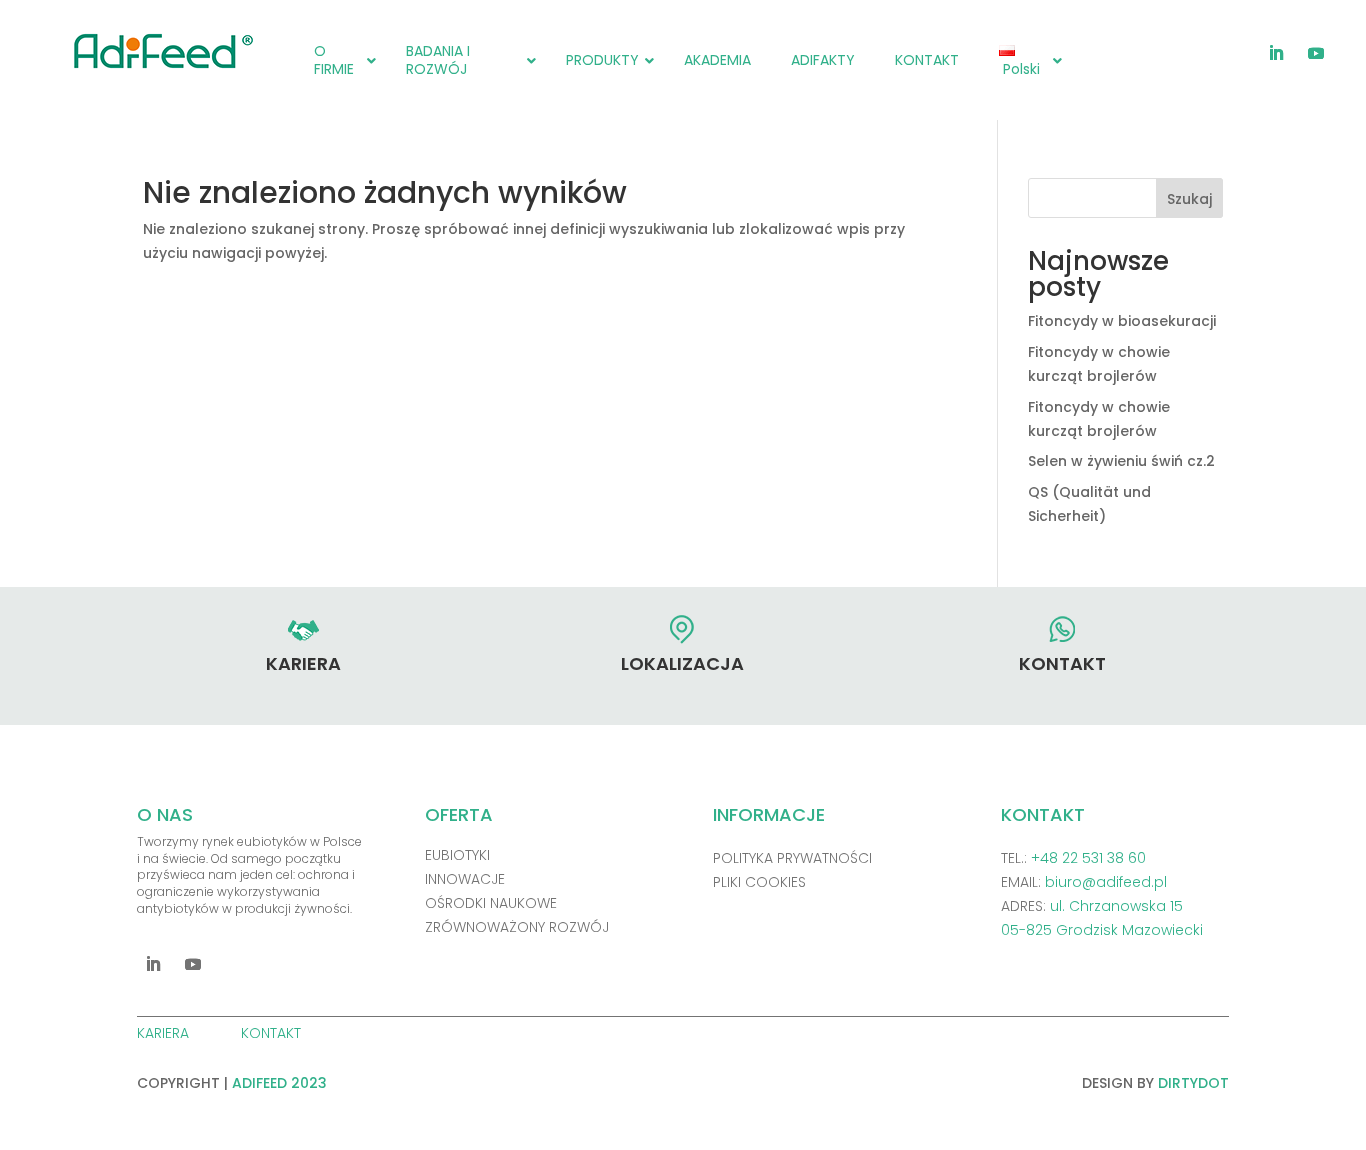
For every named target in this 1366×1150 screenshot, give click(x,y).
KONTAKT (273, 1033)
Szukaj (1189, 199)
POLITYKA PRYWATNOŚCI (792, 858)
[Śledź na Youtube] (1316, 53)
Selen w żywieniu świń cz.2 (1121, 461)
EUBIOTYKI (457, 855)
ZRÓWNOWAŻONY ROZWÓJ (517, 927)
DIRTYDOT (1193, 1083)
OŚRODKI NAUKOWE (491, 903)
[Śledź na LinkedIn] (1276, 53)
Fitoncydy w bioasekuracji (1122, 321)
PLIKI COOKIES (759, 882)
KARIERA (165, 1033)
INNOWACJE (465, 879)
